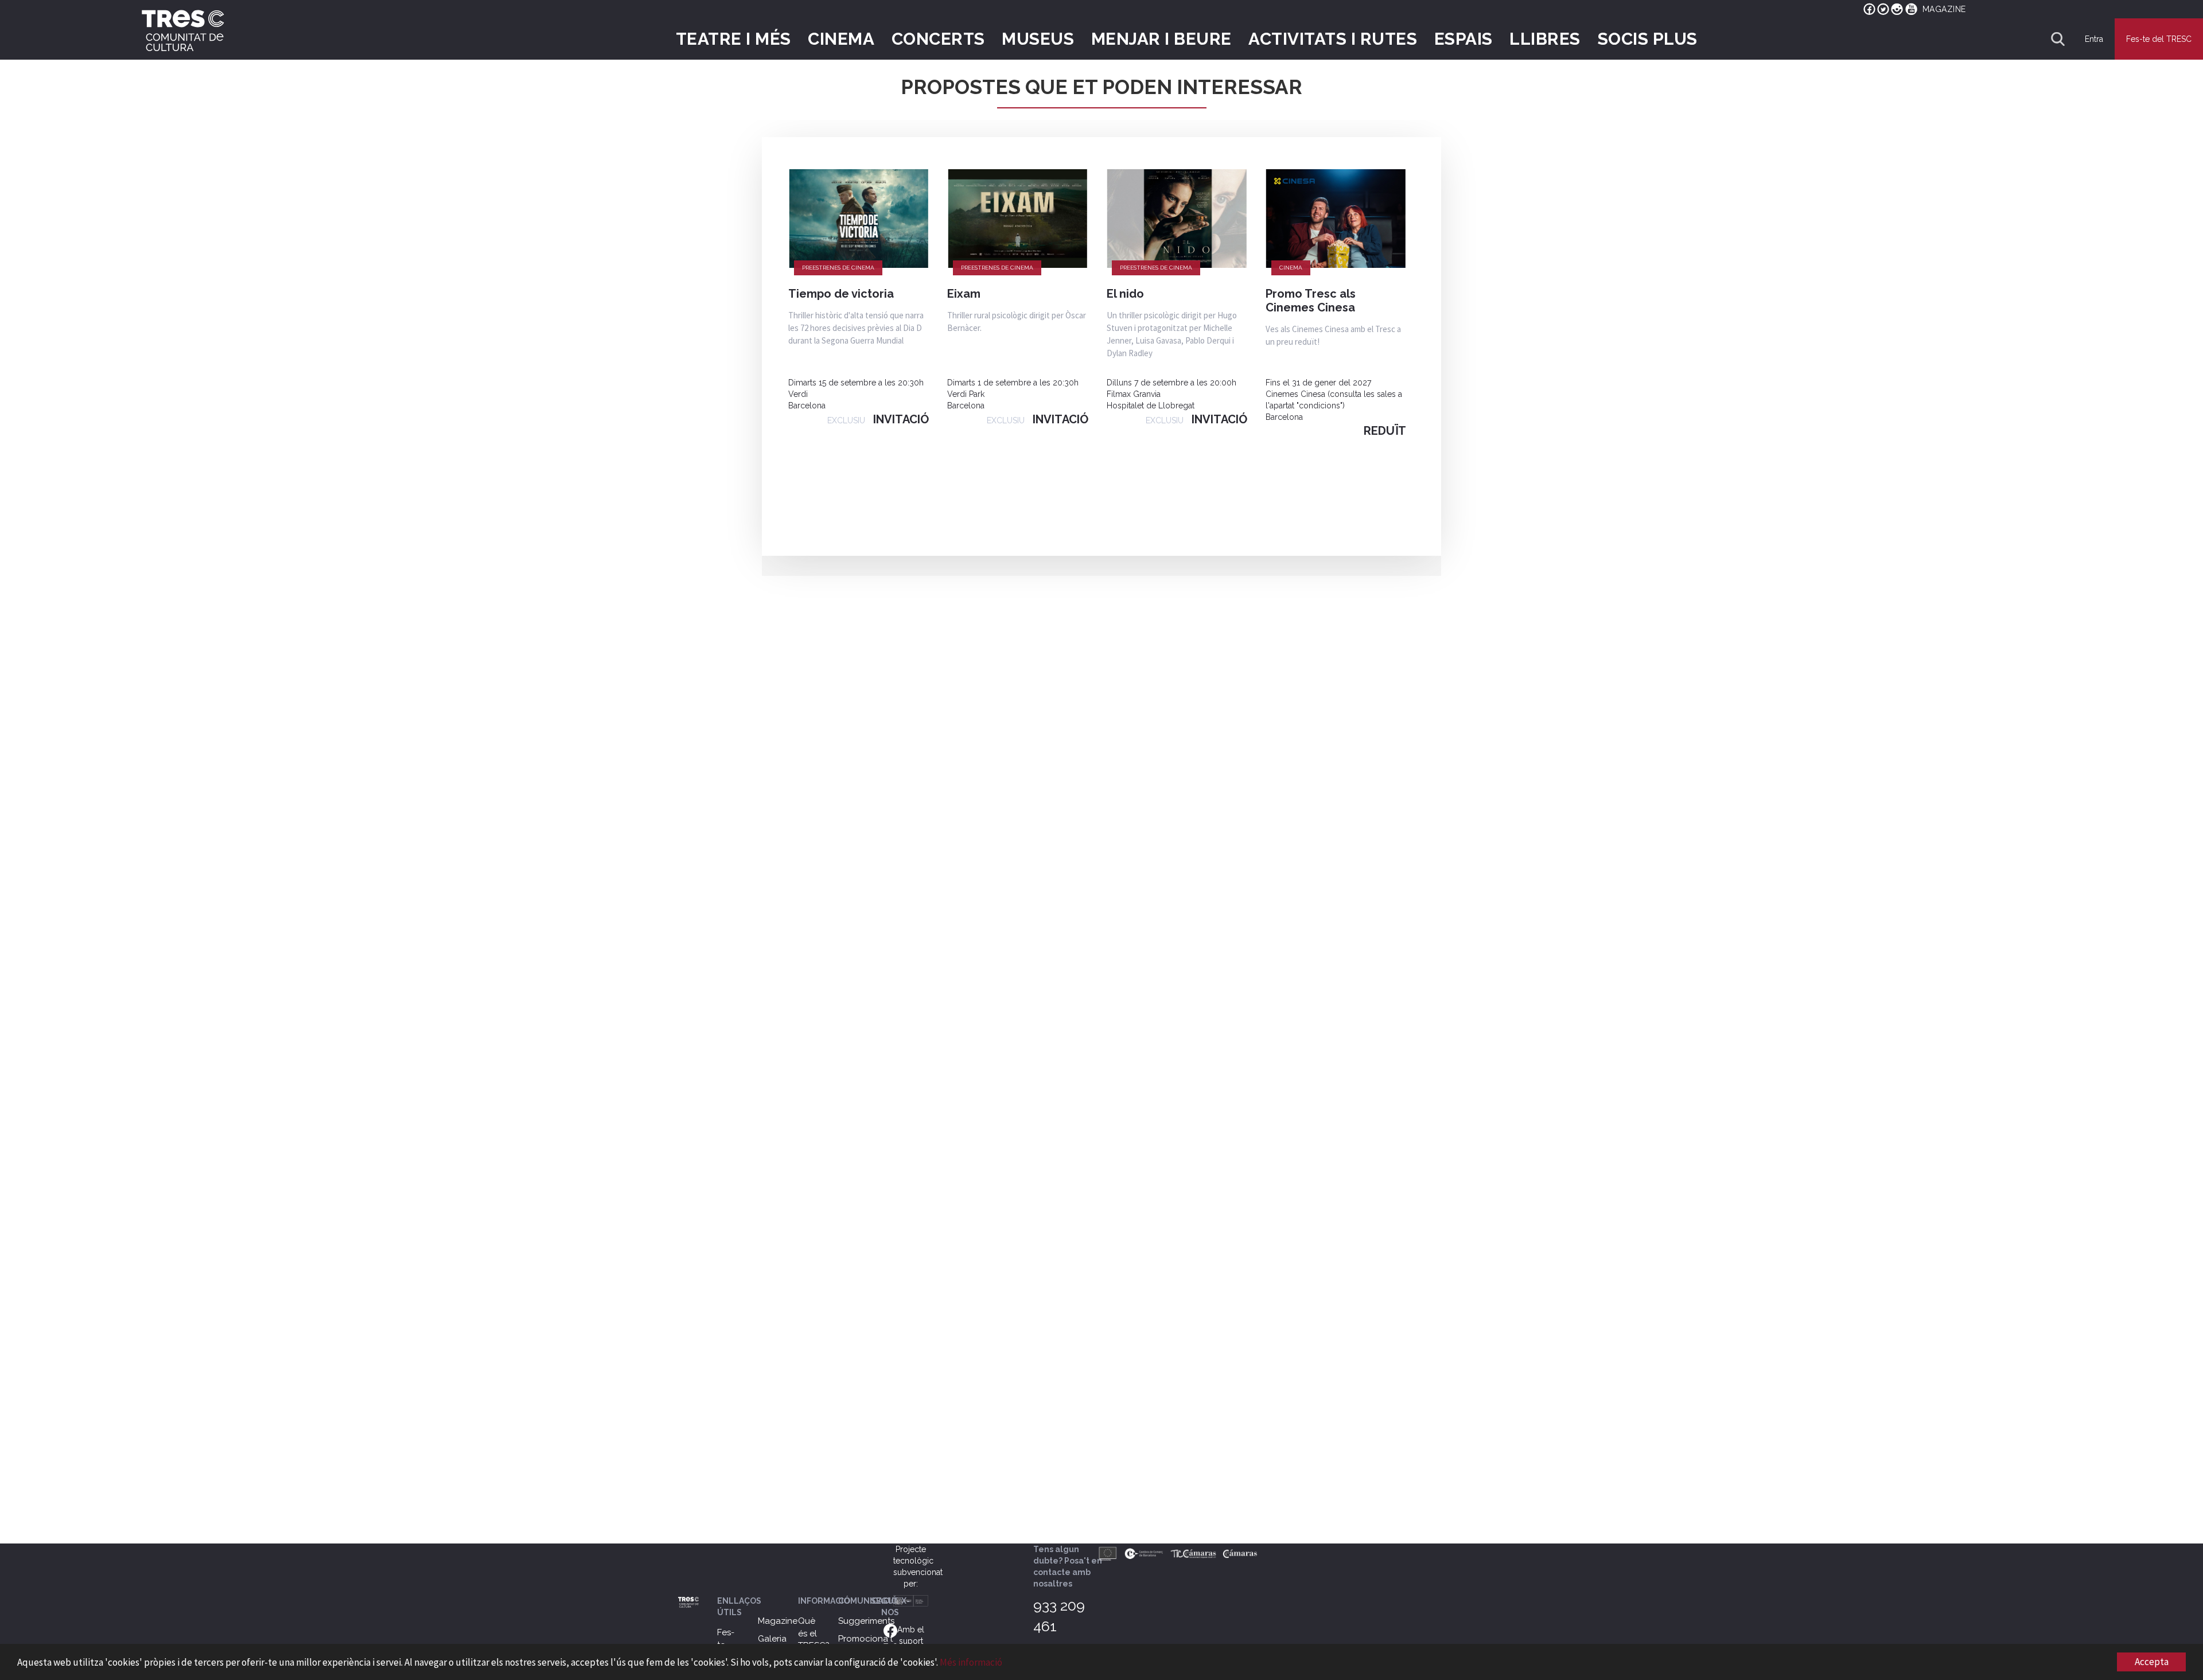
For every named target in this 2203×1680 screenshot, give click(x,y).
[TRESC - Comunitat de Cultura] (183, 30)
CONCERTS (938, 39)
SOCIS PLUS (1648, 39)
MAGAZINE (1944, 9)
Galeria (772, 1639)
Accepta (2152, 1662)
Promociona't (865, 1639)
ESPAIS (1464, 39)
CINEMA (841, 39)
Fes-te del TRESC (2159, 39)
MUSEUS (1038, 39)
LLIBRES (1545, 39)
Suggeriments (866, 1621)
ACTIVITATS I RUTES (1333, 39)
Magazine (778, 1621)
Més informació (971, 1662)
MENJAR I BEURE (1161, 39)
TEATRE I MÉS (733, 39)
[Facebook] (890, 1630)
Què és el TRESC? (814, 1633)
